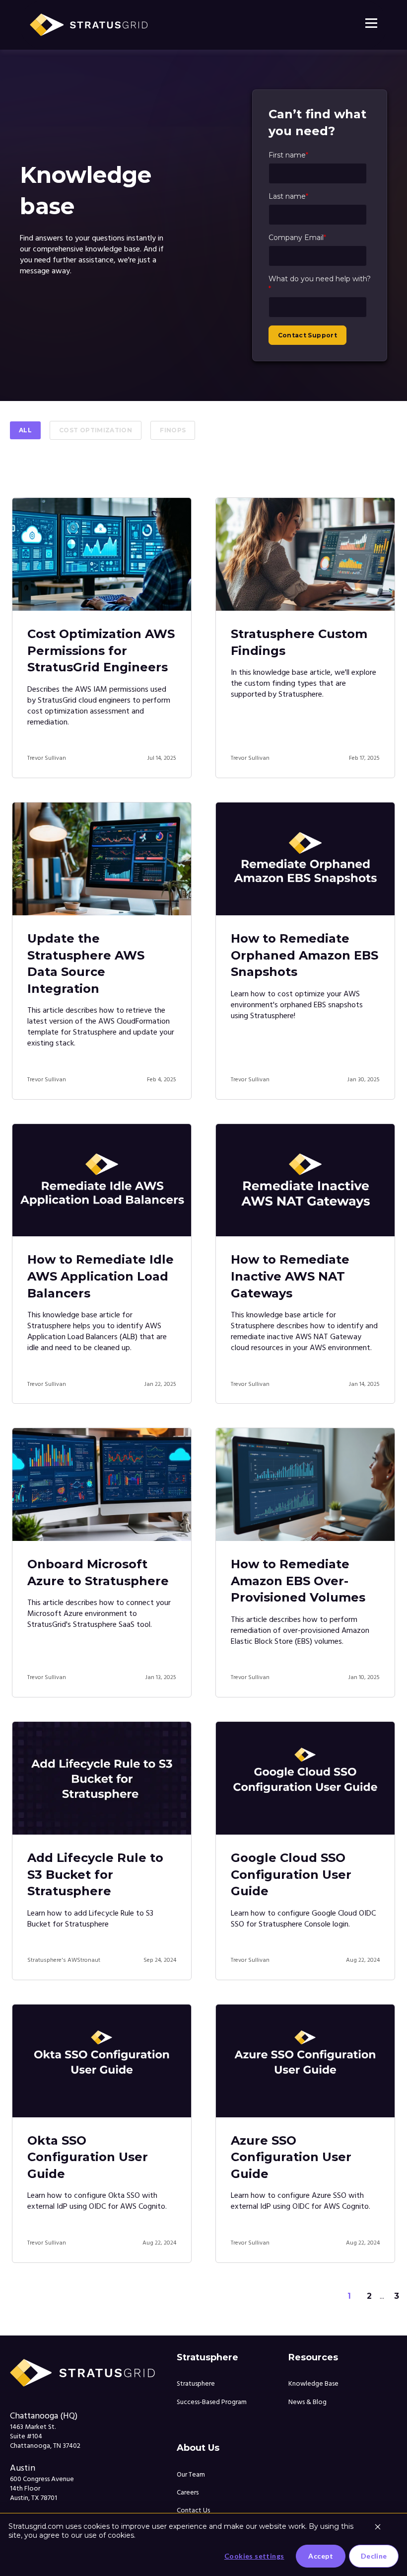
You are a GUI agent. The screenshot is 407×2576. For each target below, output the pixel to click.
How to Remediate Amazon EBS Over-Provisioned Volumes (298, 1581)
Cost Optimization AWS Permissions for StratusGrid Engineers (101, 650)
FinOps (173, 430)
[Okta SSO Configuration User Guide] (102, 2061)
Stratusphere (196, 2384)
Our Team (191, 2475)
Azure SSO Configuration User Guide (291, 2157)
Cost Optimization (96, 430)
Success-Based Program (212, 2402)
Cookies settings (254, 2556)
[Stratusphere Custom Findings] (305, 554)
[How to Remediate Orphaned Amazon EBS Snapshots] (305, 859)
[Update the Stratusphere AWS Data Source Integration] (102, 859)
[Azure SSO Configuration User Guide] (305, 2061)
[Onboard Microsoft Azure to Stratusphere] (102, 1485)
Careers (188, 2493)
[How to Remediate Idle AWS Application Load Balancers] (102, 1180)
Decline (374, 2556)
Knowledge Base (313, 2384)
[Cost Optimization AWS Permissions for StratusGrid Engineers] (102, 554)
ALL (25, 430)
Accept (321, 2556)
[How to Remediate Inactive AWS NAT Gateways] (305, 1180)
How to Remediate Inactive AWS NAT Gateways (290, 1276)
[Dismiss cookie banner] (378, 2528)
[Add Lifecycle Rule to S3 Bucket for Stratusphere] (102, 1778)
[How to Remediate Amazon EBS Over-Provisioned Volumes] (305, 1485)
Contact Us (193, 2511)
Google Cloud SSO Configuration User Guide (291, 1874)
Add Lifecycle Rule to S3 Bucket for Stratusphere (95, 1874)
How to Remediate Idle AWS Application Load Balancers (101, 1276)
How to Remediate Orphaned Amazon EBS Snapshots (305, 955)
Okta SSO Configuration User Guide (88, 2157)
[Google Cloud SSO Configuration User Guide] (305, 1778)
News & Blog (307, 2402)
